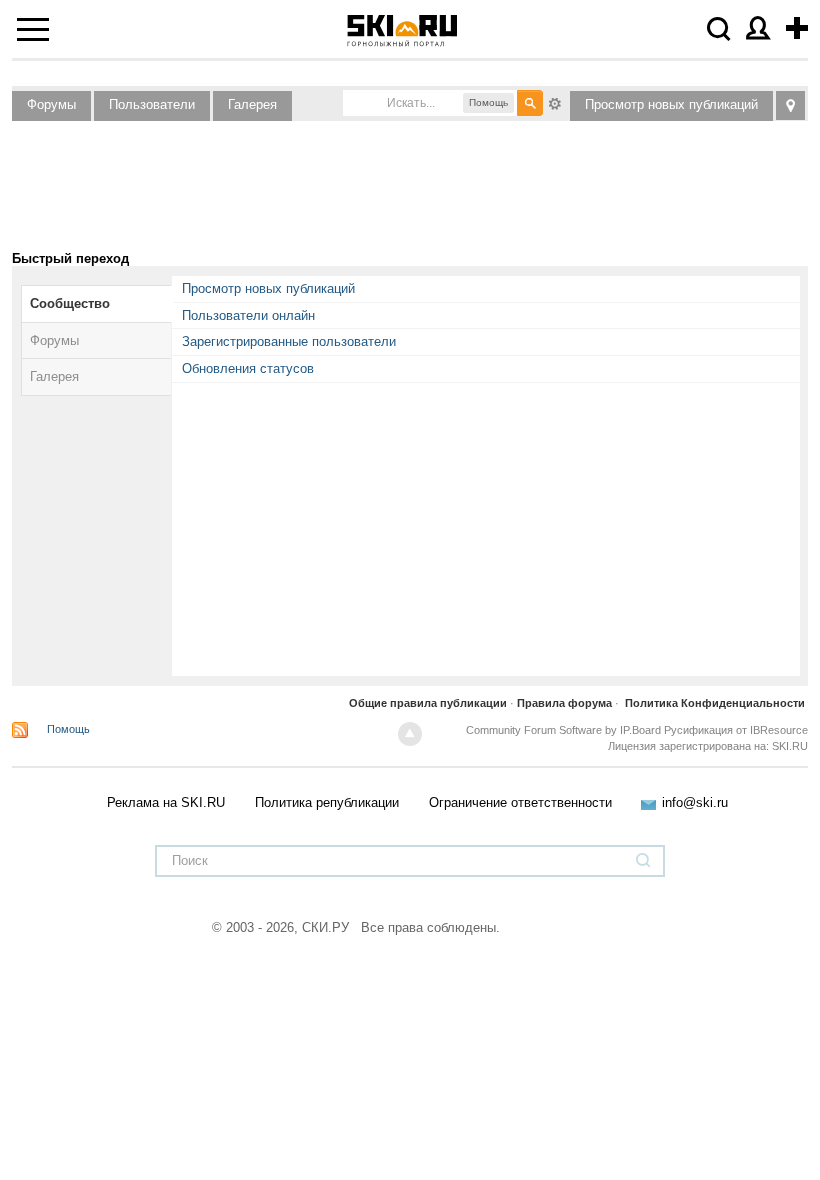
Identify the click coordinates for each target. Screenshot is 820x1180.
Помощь (68, 729)
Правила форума (564, 703)
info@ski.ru (695, 802)
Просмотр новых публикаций (671, 104)
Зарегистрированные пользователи (289, 341)
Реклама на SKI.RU (166, 802)
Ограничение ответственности (520, 802)
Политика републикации (327, 802)
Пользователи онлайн (248, 315)
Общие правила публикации (428, 703)
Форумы (51, 104)
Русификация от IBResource (734, 730)
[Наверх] (410, 734)
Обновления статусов (248, 368)
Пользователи (152, 104)
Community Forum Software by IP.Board (563, 730)
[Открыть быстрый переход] (790, 105)
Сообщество (70, 303)
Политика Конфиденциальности (715, 703)
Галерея (252, 104)
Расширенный (555, 102)
